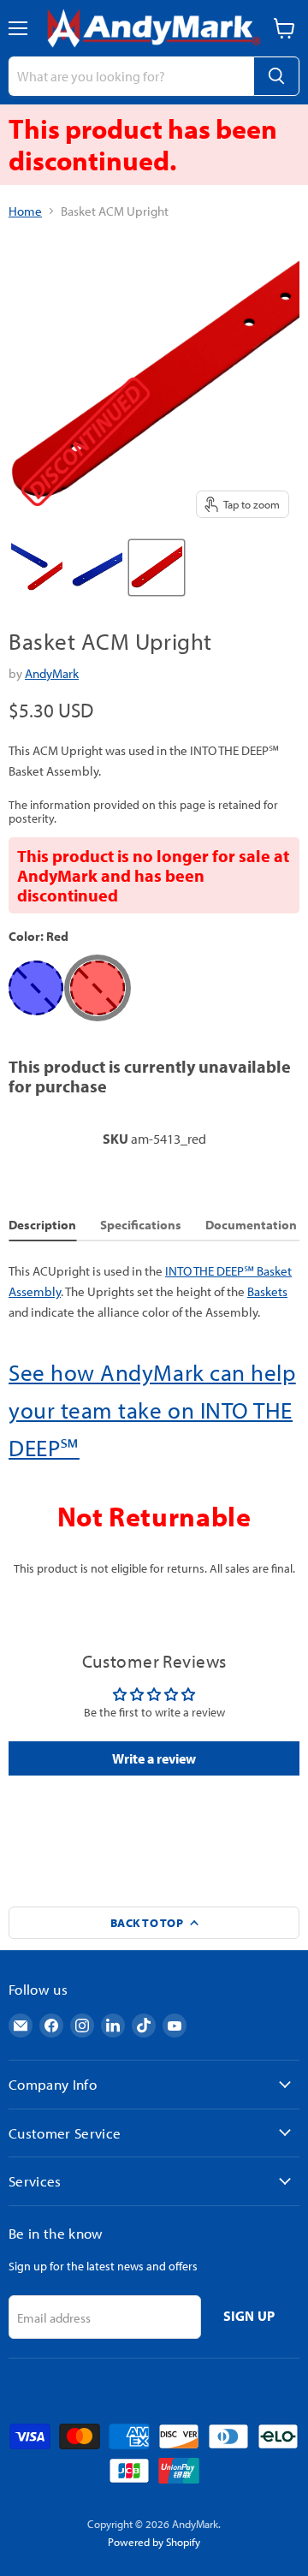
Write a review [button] (154, 1758)
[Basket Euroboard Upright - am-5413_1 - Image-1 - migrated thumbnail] (37, 568)
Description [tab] (42, 1225)
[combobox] (131, 76)
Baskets (267, 1291)
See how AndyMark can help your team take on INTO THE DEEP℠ (152, 1410)
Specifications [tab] (141, 1225)
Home (25, 211)
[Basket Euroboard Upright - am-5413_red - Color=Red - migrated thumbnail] (157, 568)
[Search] (276, 76)
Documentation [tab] (251, 1225)
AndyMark (52, 673)
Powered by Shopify (154, 2542)
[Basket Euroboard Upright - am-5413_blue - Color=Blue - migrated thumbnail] (97, 568)
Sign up (249, 2316)
